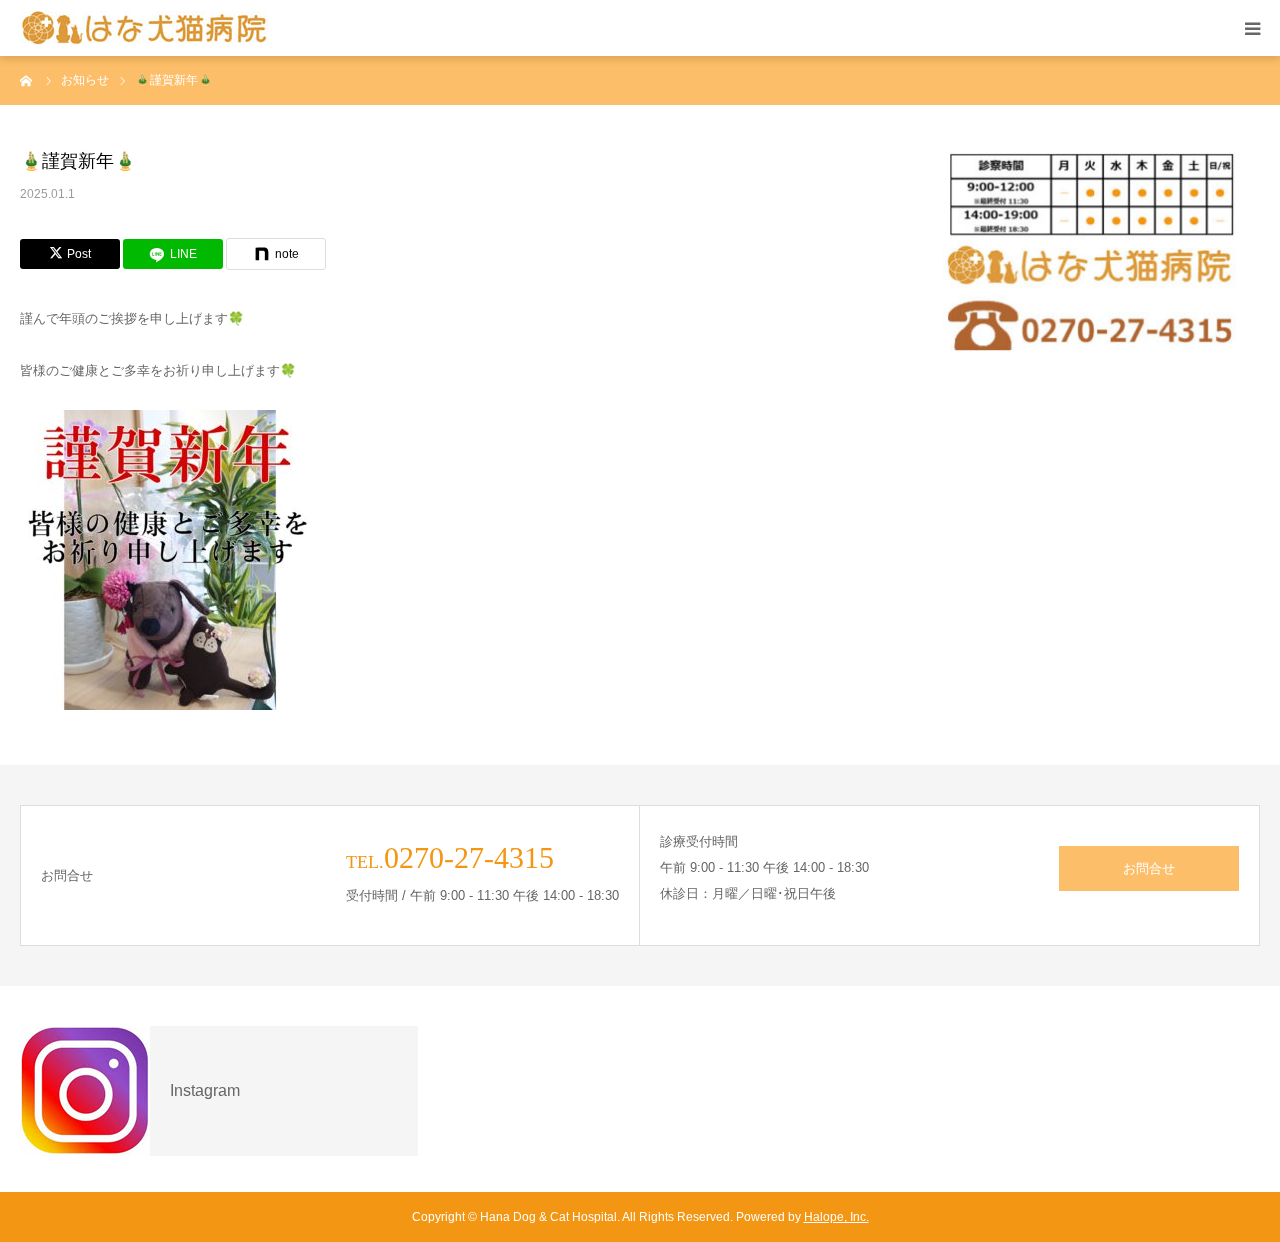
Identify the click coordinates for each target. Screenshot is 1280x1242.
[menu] (1252, 28)
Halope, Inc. (836, 1217)
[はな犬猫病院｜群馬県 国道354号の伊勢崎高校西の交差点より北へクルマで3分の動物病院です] (145, 28)
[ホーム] (27, 80)
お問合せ (1149, 868)
